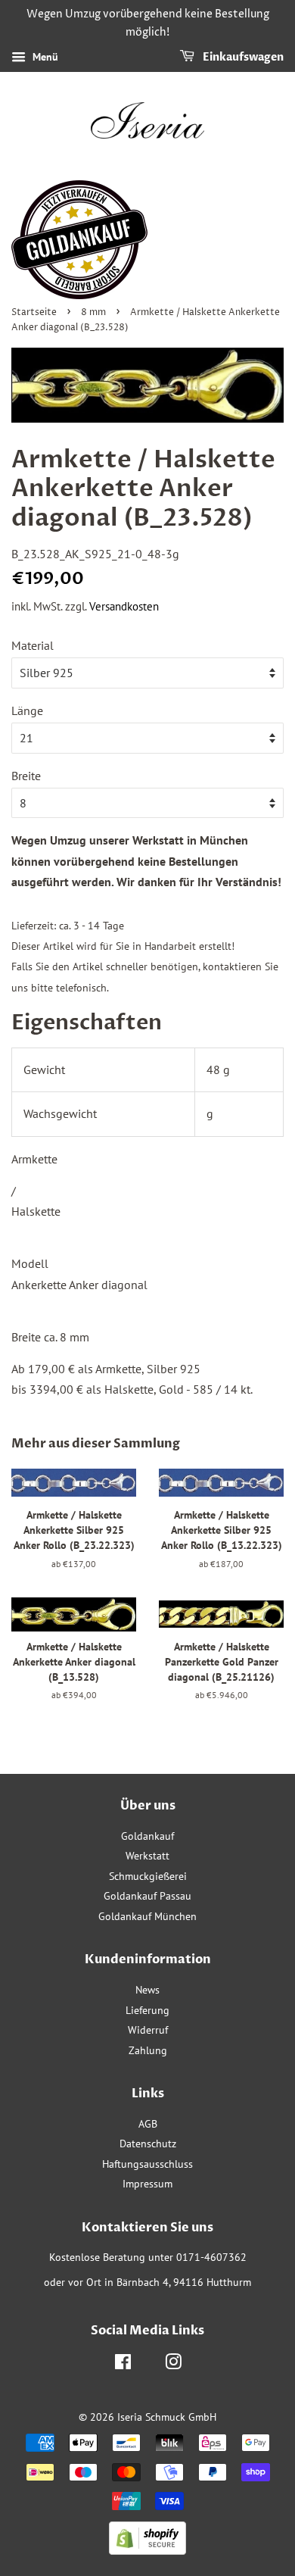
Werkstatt (147, 1856)
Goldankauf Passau (147, 1896)
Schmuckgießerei (148, 1876)
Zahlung (148, 2050)
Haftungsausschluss (147, 2164)
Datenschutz (148, 2144)
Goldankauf (147, 1836)
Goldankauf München (147, 1916)
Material (33, 645)
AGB (148, 2124)
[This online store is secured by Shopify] (147, 2550)
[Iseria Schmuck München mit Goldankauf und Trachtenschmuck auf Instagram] (173, 2365)
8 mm (93, 312)
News (147, 1990)
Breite (26, 776)
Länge (27, 710)
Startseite (34, 312)
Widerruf (148, 2030)
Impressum (147, 2184)
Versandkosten (124, 606)
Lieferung (147, 2010)
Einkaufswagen (242, 57)
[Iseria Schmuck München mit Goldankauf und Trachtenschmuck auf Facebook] (123, 2365)
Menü (44, 57)
